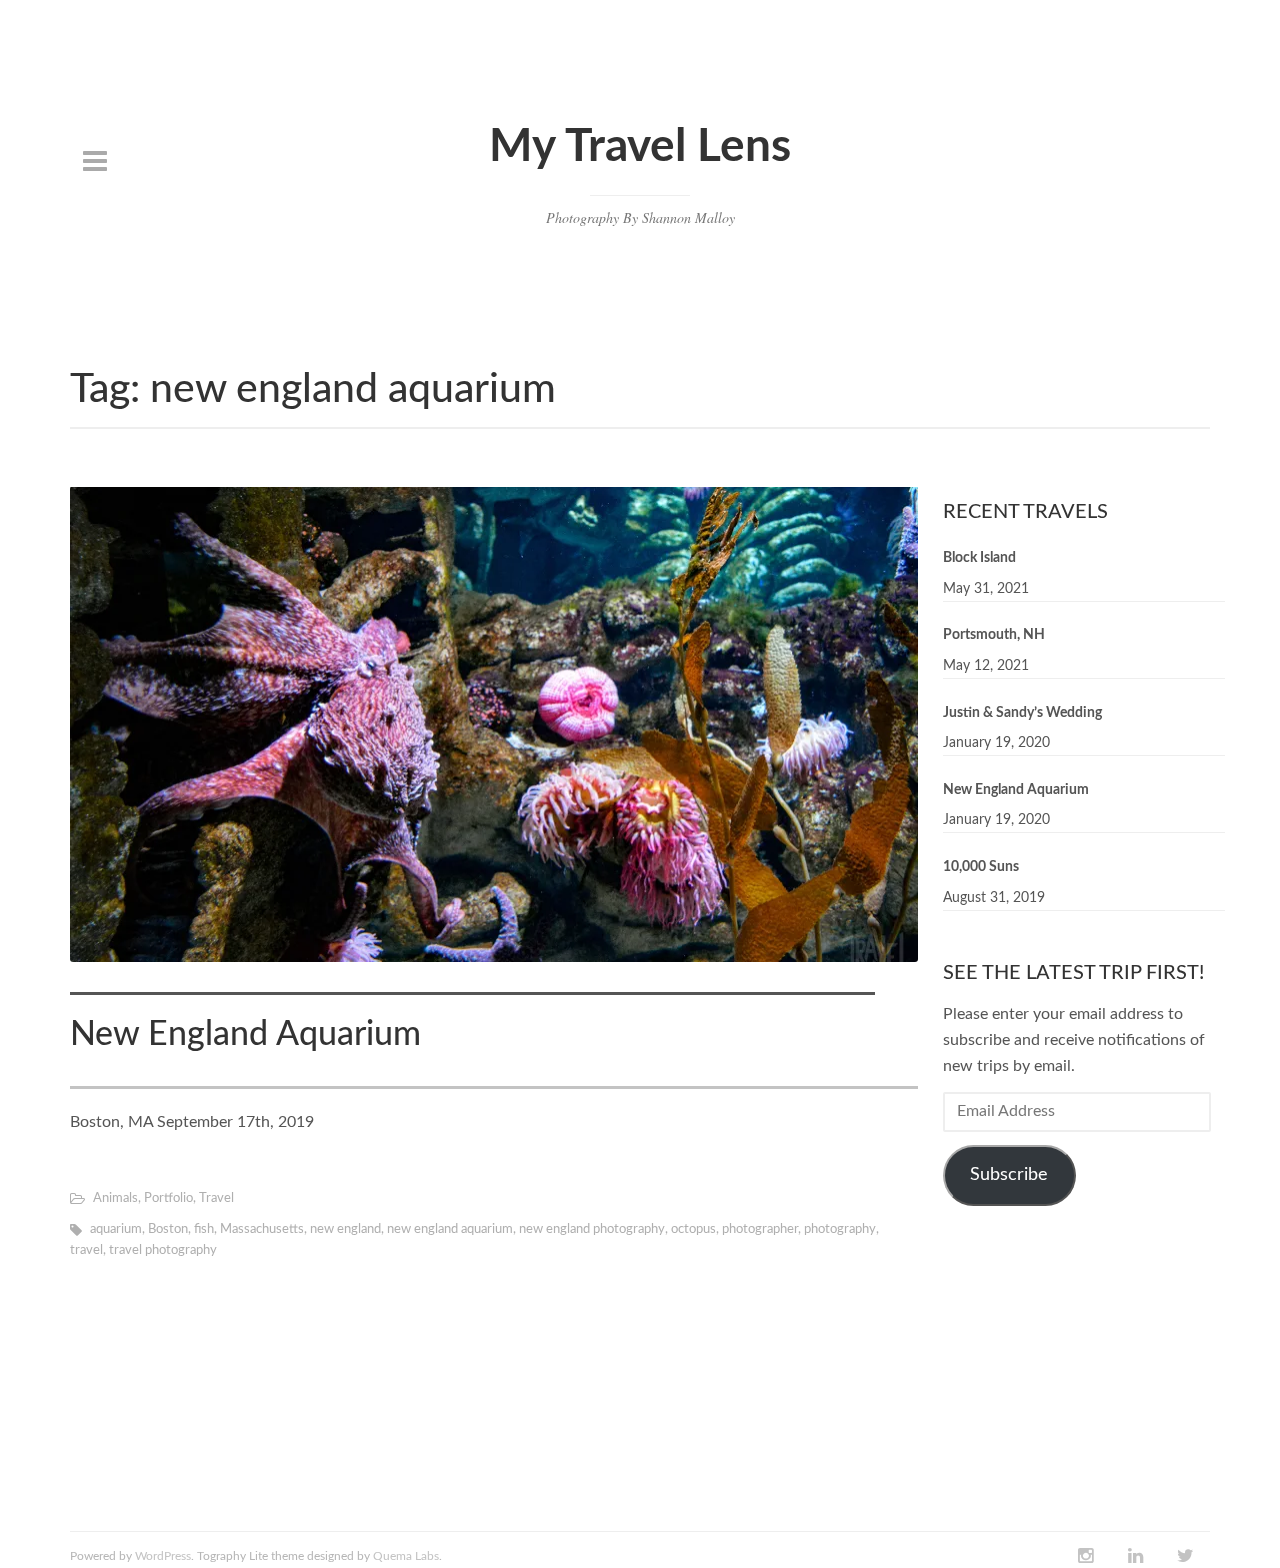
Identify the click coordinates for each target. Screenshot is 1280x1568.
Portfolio (168, 1198)
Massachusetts (262, 1229)
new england (345, 1229)
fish (204, 1229)
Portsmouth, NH (994, 635)
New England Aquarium (245, 1035)
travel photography (163, 1250)
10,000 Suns (981, 867)
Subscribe (1009, 1174)
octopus (693, 1229)
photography (840, 1229)
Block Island (979, 558)
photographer (760, 1229)
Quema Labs (406, 1556)
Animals (115, 1198)
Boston (168, 1229)
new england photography (592, 1229)
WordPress (163, 1556)
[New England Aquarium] (494, 724)
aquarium (116, 1229)
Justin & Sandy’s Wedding (1022, 712)
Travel (216, 1198)
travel (86, 1250)
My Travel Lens (640, 147)
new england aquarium (450, 1229)
